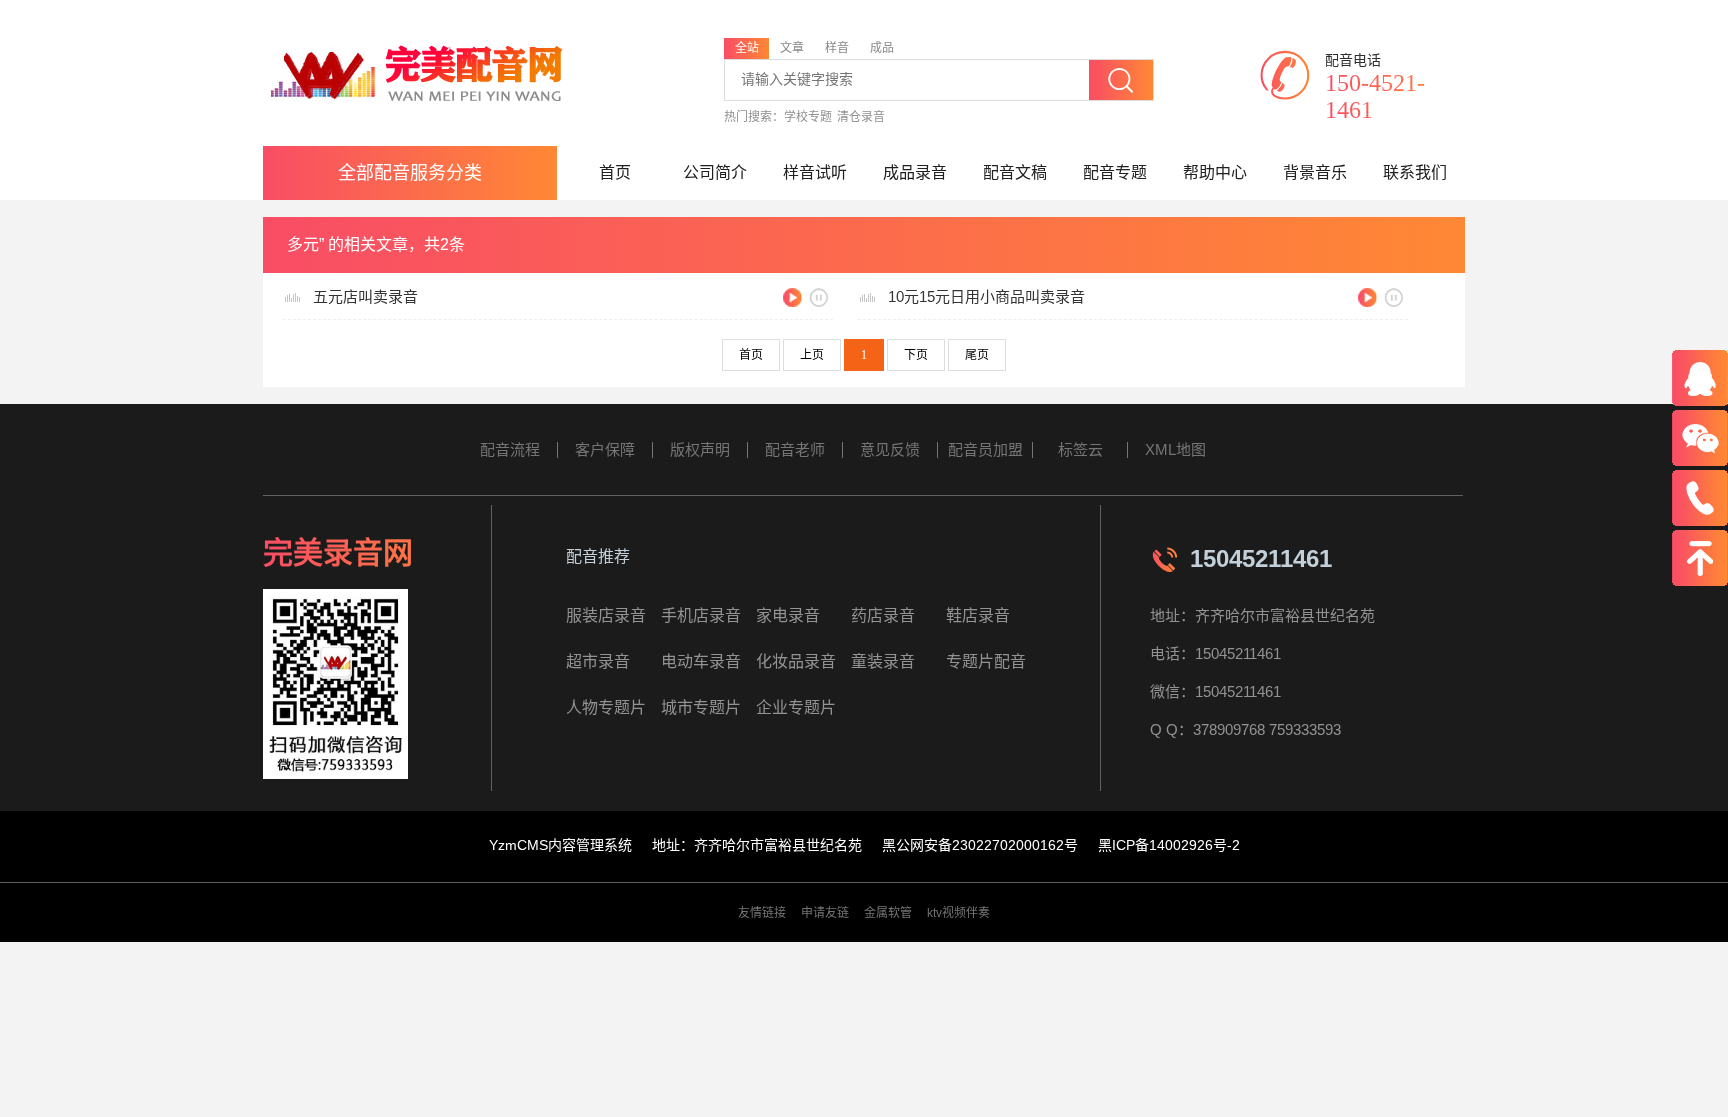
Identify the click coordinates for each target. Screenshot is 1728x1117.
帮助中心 (1215, 172)
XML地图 (1175, 449)
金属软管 (888, 913)
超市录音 (598, 661)
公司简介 (715, 172)
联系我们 (1415, 172)
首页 (615, 172)
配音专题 (1115, 172)
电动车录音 (701, 661)
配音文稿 (1015, 172)
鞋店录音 (978, 615)
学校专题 (808, 117)
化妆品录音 (796, 661)
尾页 (977, 355)
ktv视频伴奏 (958, 913)
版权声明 (700, 449)
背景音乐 (1315, 172)
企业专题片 (796, 707)
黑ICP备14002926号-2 (1169, 845)
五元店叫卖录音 (365, 296)
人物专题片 (606, 707)
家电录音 (788, 615)
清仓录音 (861, 117)
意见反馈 (890, 449)
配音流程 (510, 449)
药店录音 (883, 615)
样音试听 (815, 172)
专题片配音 (986, 661)
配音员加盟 (985, 449)
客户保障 (605, 449)
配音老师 (795, 449)
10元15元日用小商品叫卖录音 (986, 296)
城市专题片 (701, 707)
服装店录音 (606, 615)
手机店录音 (701, 615)
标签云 (1080, 449)
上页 (812, 355)
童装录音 (883, 661)
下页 (916, 355)
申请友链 (825, 913)
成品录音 (915, 172)
